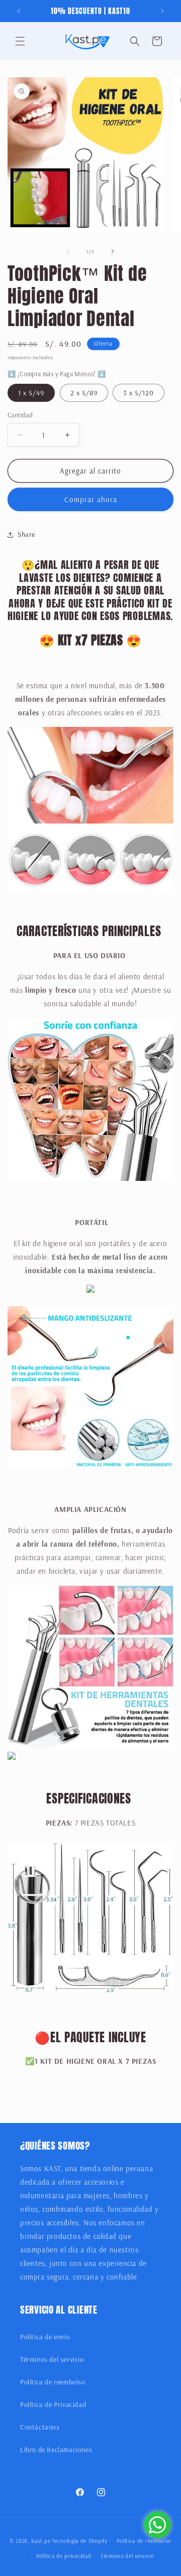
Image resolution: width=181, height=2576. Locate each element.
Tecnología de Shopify (80, 2540)
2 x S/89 (84, 393)
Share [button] (26, 534)
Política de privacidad (64, 2556)
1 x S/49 (31, 393)
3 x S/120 (139, 393)
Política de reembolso (53, 2382)
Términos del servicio (52, 2359)
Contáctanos (40, 2427)
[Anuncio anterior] (19, 11)
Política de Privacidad (53, 2404)
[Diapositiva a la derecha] (113, 251)
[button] (20, 41)
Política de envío (45, 2337)
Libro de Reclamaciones (56, 2450)
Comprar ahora (91, 499)
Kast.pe (41, 2540)
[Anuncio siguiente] (162, 11)
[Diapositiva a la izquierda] (68, 251)
